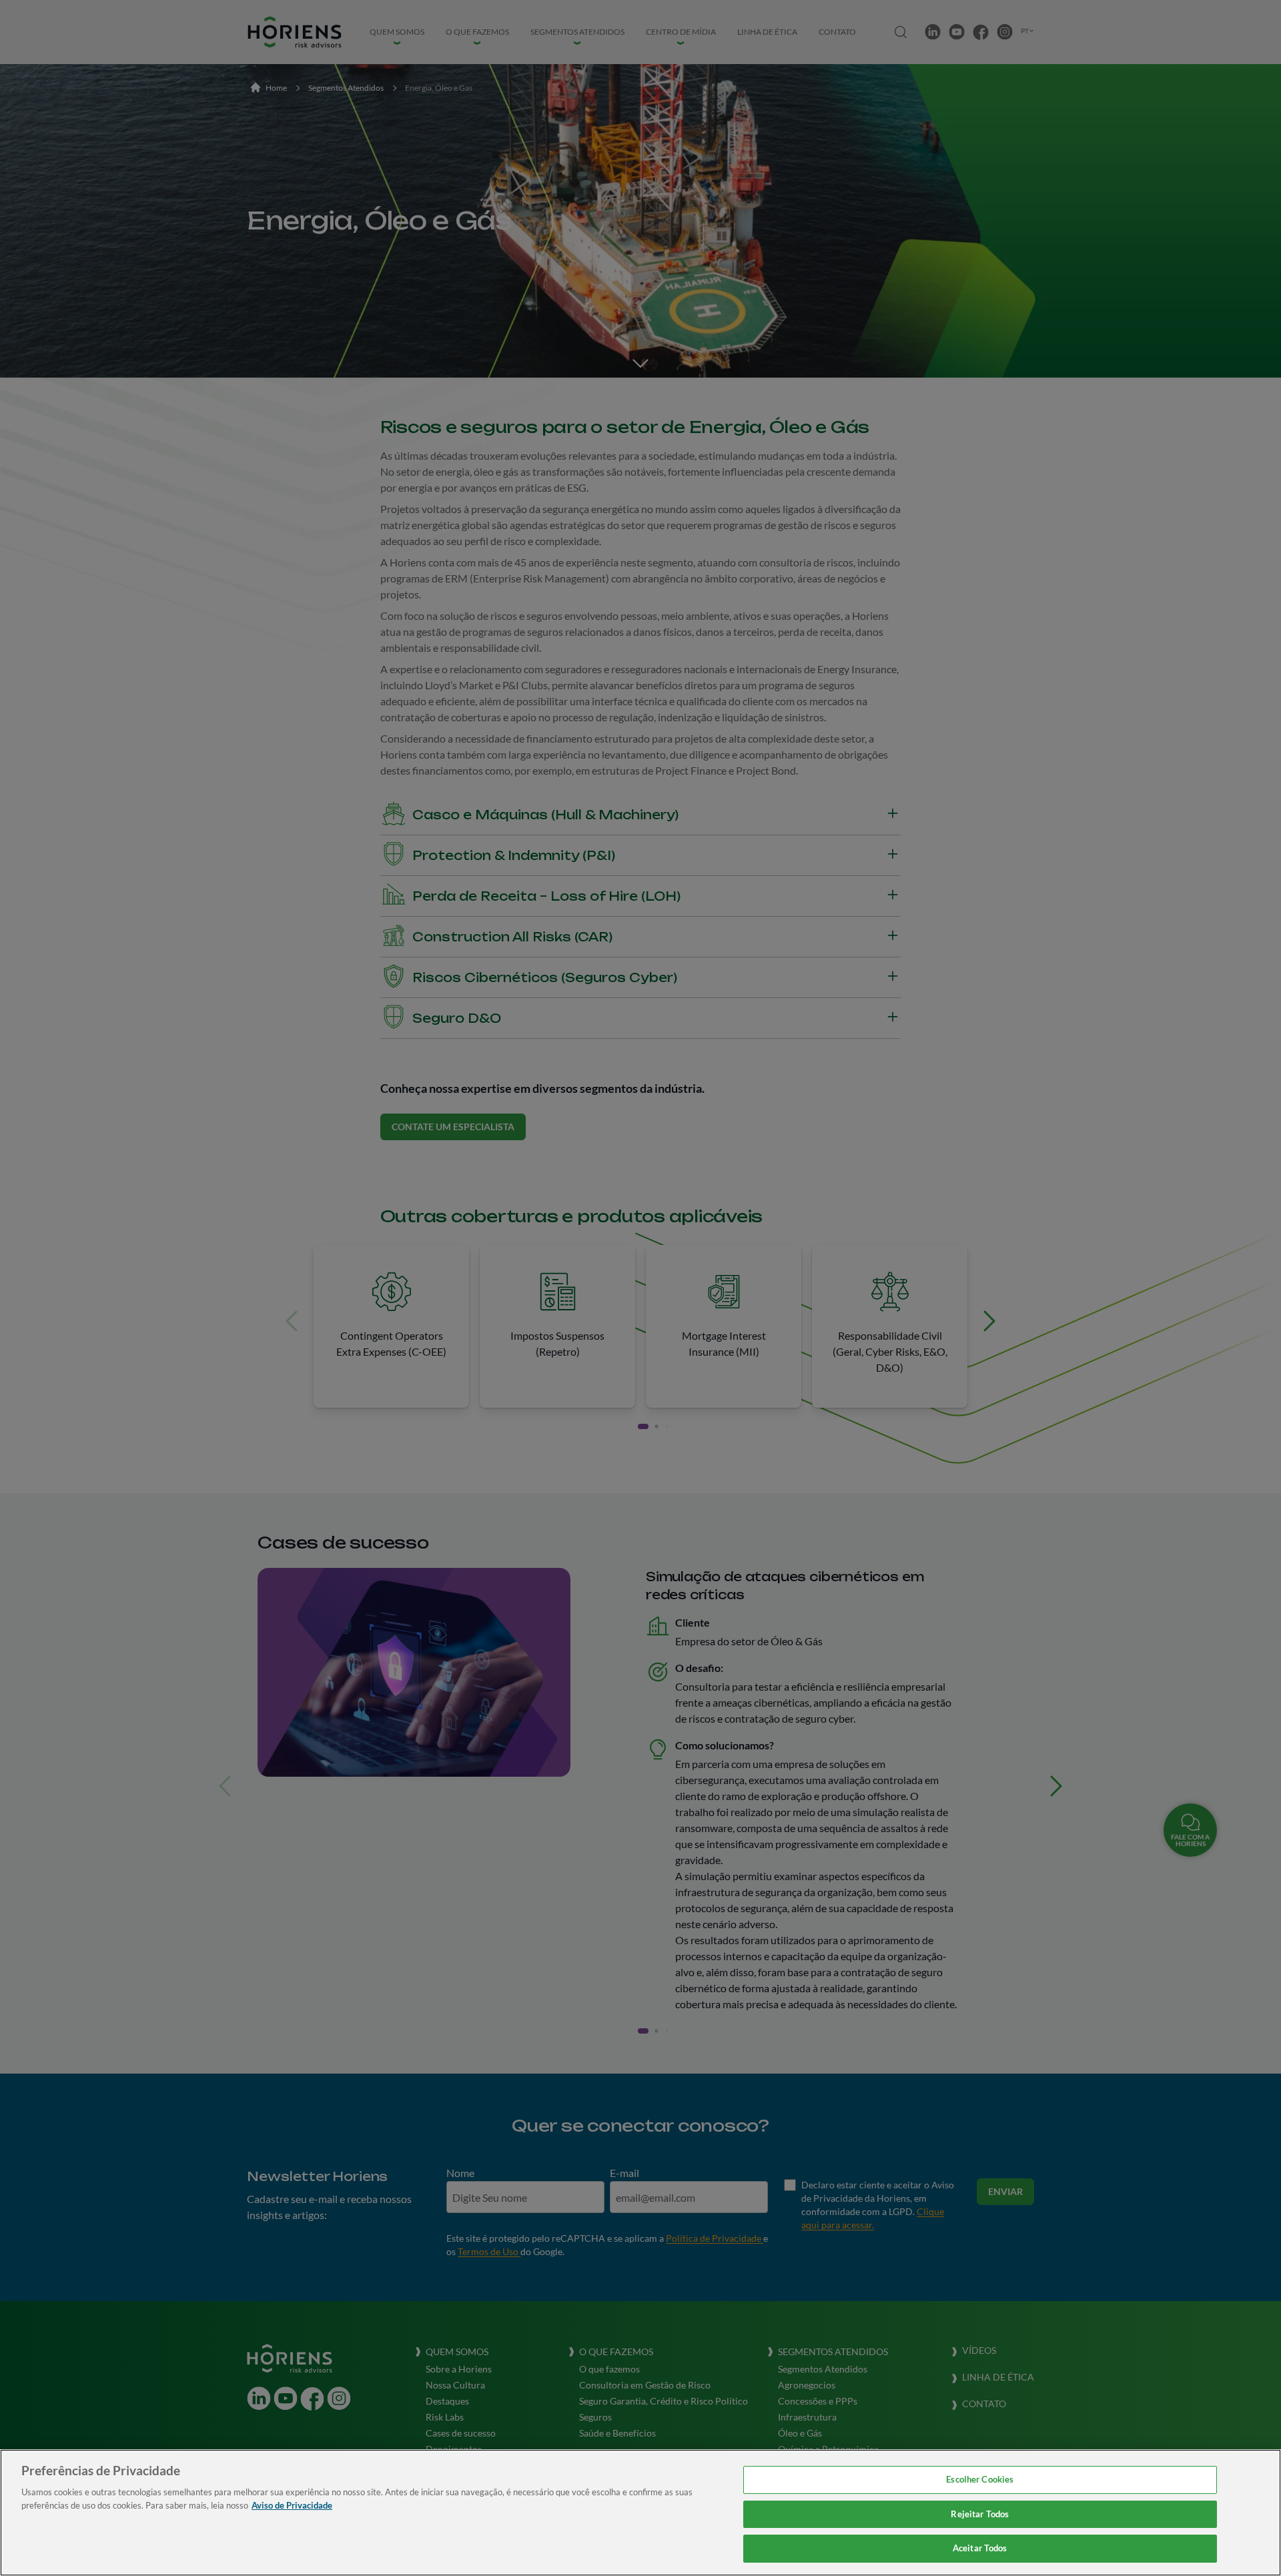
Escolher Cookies (980, 2479)
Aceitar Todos (980, 2548)
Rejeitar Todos (980, 2514)
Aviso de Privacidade (292, 2505)
